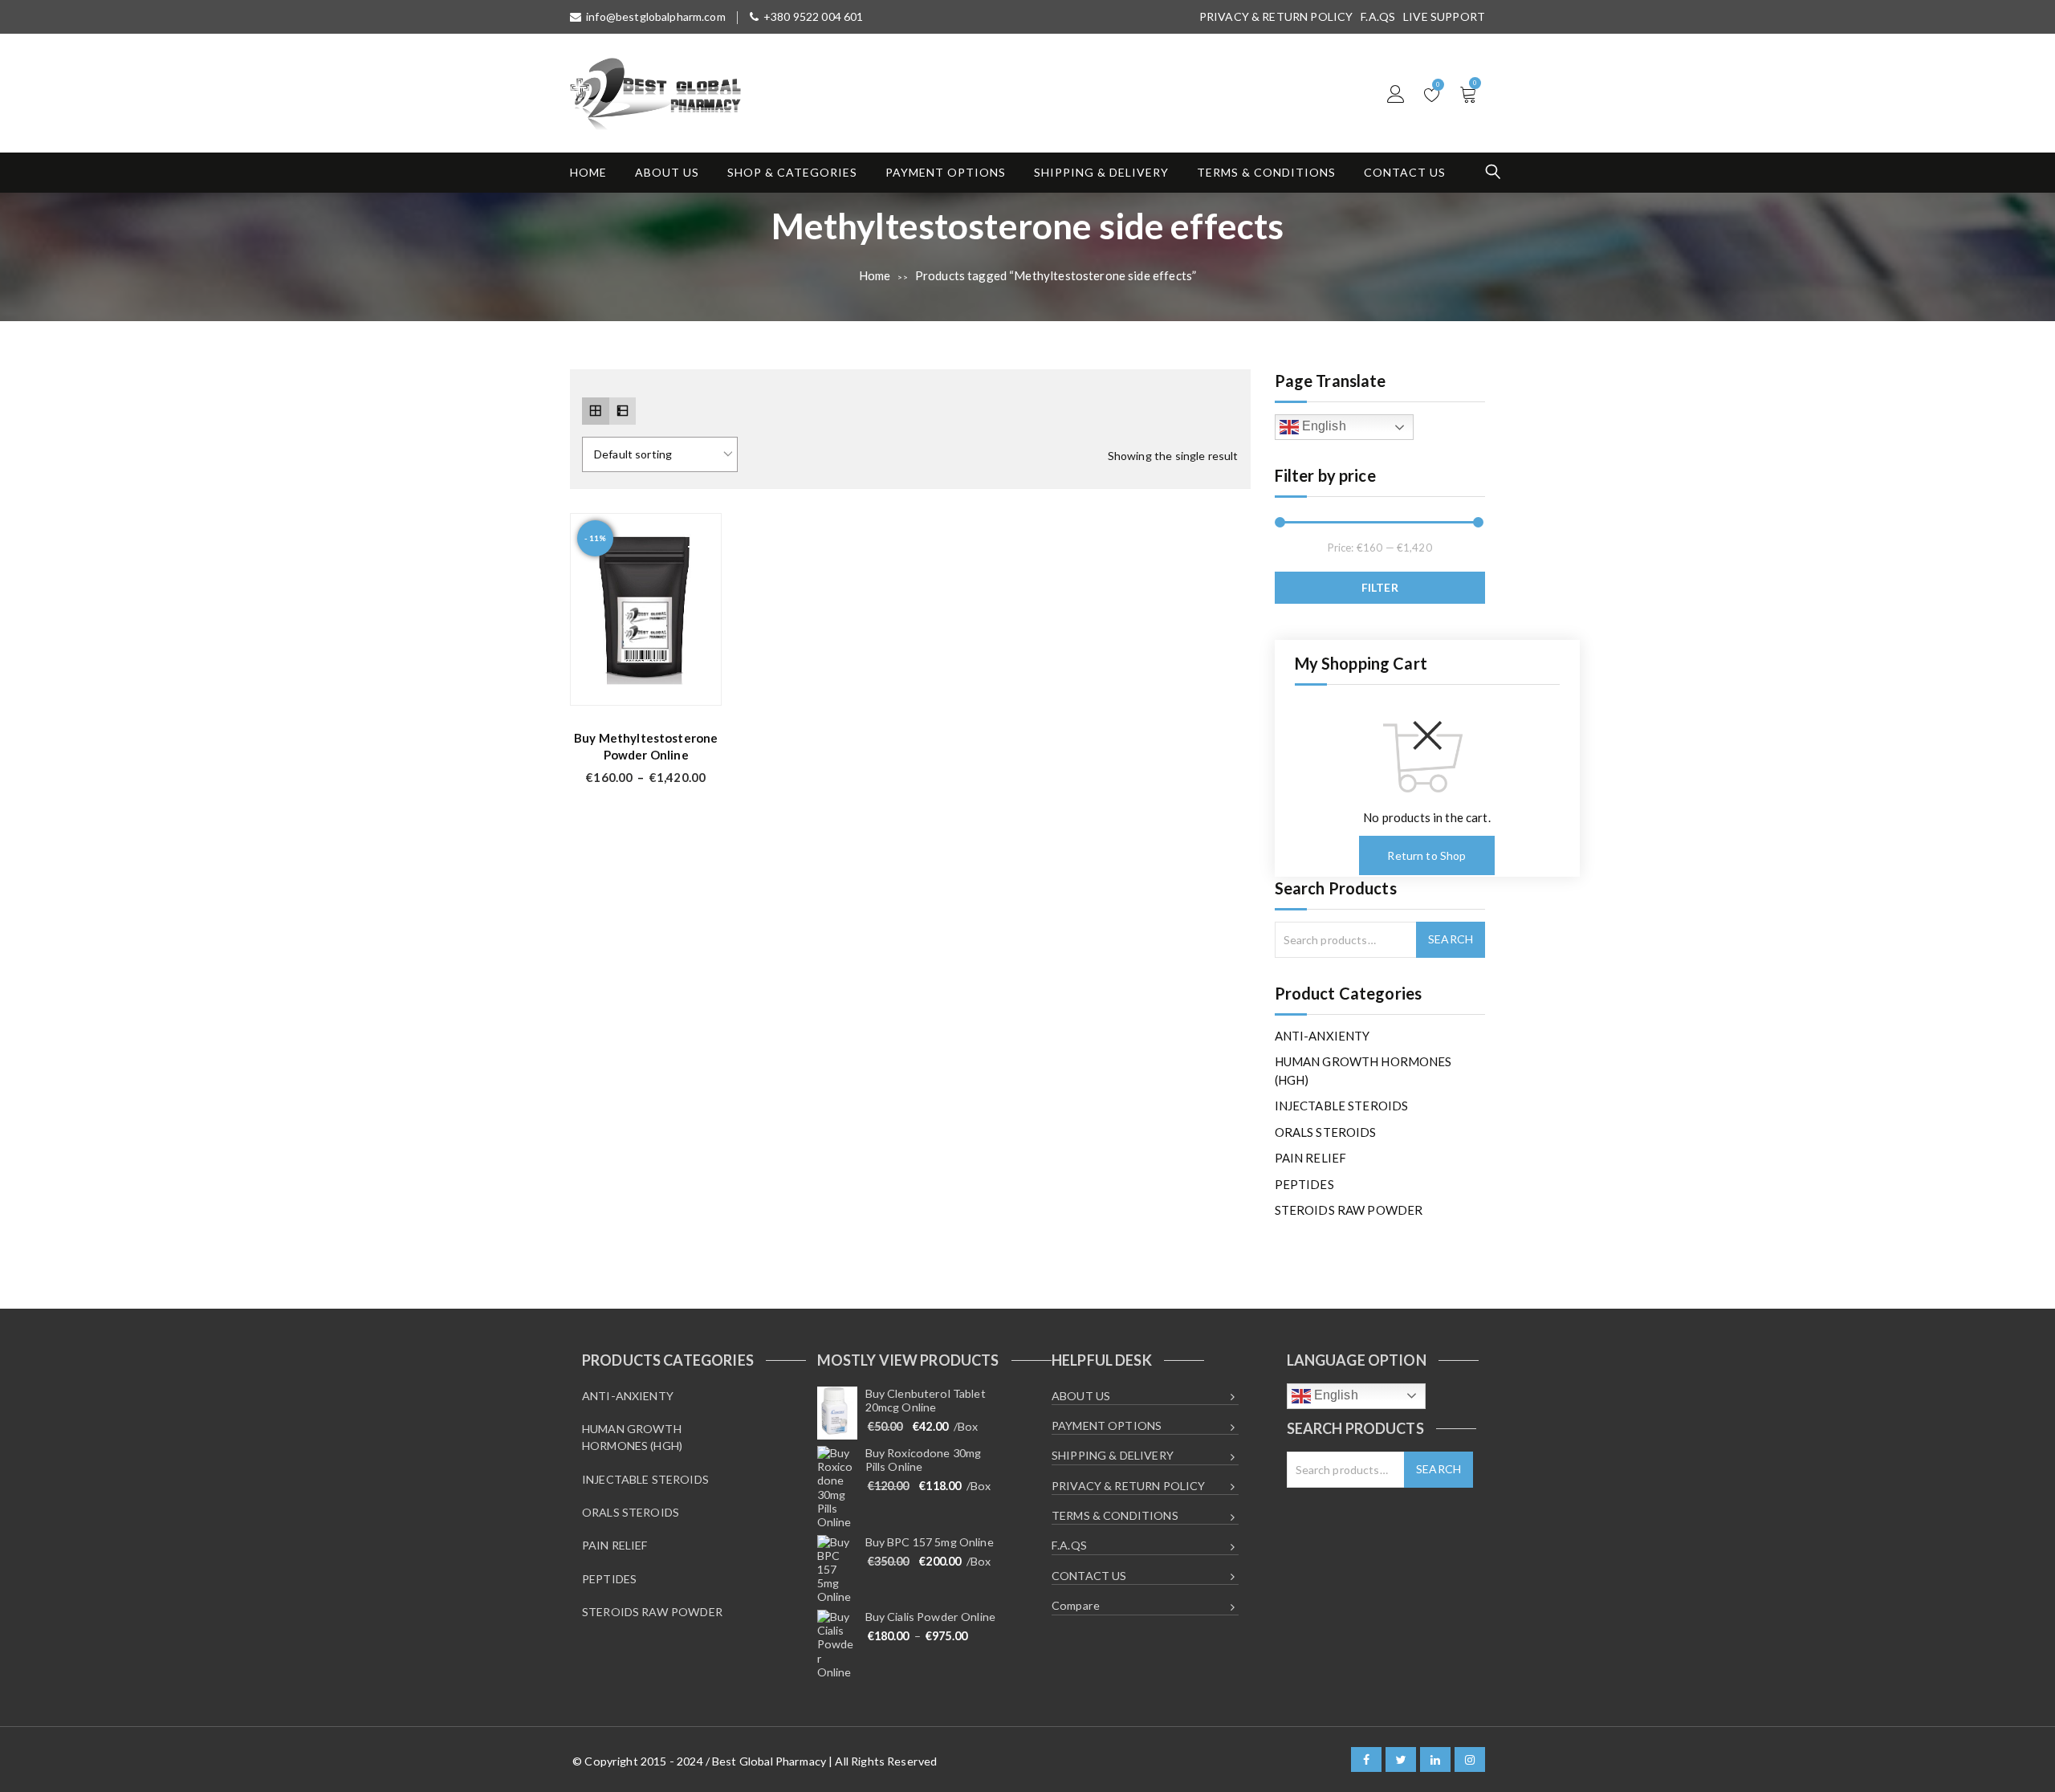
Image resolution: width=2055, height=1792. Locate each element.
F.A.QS (1378, 16)
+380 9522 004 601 (814, 16)
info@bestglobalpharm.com (656, 16)
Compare (1076, 1605)
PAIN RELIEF (1311, 1158)
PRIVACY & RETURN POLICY (1276, 16)
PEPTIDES (1304, 1184)
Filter (1380, 587)
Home (875, 275)
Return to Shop (1426, 855)
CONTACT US (1405, 172)
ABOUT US (667, 172)
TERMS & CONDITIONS (1266, 172)
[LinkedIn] (1435, 1759)
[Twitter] (1401, 1759)
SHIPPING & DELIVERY (1101, 172)
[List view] (623, 411)
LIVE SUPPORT (1444, 16)
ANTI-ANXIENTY (1323, 1036)
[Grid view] (596, 411)
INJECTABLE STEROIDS (1342, 1106)
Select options (697, 684)
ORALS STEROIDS (1326, 1132)
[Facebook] (1366, 1759)
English (1323, 426)
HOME (588, 172)
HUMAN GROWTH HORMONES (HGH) (1363, 1071)
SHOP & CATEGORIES (792, 172)
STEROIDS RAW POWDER (1349, 1210)
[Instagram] (1470, 1759)
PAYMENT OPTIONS (946, 172)
